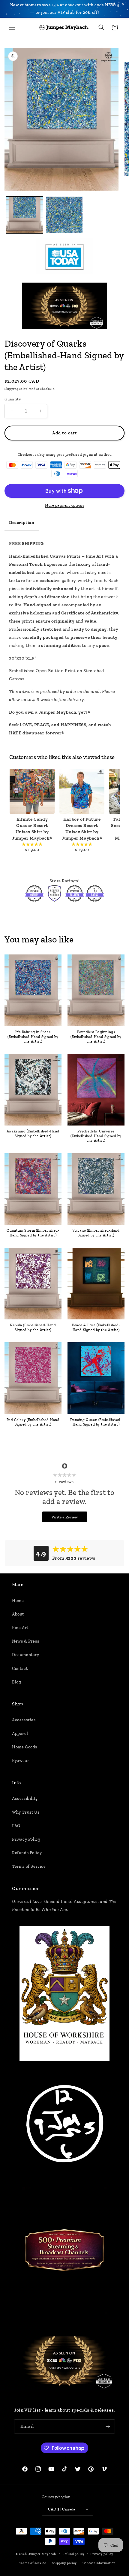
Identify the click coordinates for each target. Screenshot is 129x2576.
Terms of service (33, 2563)
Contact (20, 1669)
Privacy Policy (26, 1839)
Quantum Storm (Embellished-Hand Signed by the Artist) (33, 1233)
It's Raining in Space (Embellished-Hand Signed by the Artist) (33, 1037)
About (18, 1614)
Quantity (13, 399)
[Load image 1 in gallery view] (24, 215)
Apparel (20, 1734)
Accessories (24, 1720)
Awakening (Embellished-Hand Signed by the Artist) (33, 1134)
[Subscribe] (108, 2426)
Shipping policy (64, 2563)
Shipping (12, 389)
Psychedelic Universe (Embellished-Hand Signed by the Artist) (96, 1136)
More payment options (64, 505)
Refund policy (73, 2554)
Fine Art (20, 1628)
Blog (16, 1682)
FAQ (16, 1826)
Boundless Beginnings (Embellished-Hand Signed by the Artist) (96, 1037)
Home (18, 1601)
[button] (12, 27)
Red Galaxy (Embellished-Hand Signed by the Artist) (33, 1422)
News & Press (25, 1641)
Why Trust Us (26, 1812)
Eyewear (21, 1761)
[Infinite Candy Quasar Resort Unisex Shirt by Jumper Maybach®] (32, 791)
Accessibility (25, 1798)
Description (22, 522)
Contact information (99, 2563)
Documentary (26, 1655)
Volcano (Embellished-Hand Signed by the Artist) (96, 1233)
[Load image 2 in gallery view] (64, 215)
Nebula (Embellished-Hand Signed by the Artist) (33, 1328)
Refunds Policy (27, 1853)
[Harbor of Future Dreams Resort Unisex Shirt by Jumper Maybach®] (82, 791)
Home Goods (25, 1747)
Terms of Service (29, 1866)
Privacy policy (102, 2554)
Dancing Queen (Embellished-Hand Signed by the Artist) (96, 1422)
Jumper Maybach (42, 2554)
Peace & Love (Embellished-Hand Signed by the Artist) (96, 1328)
